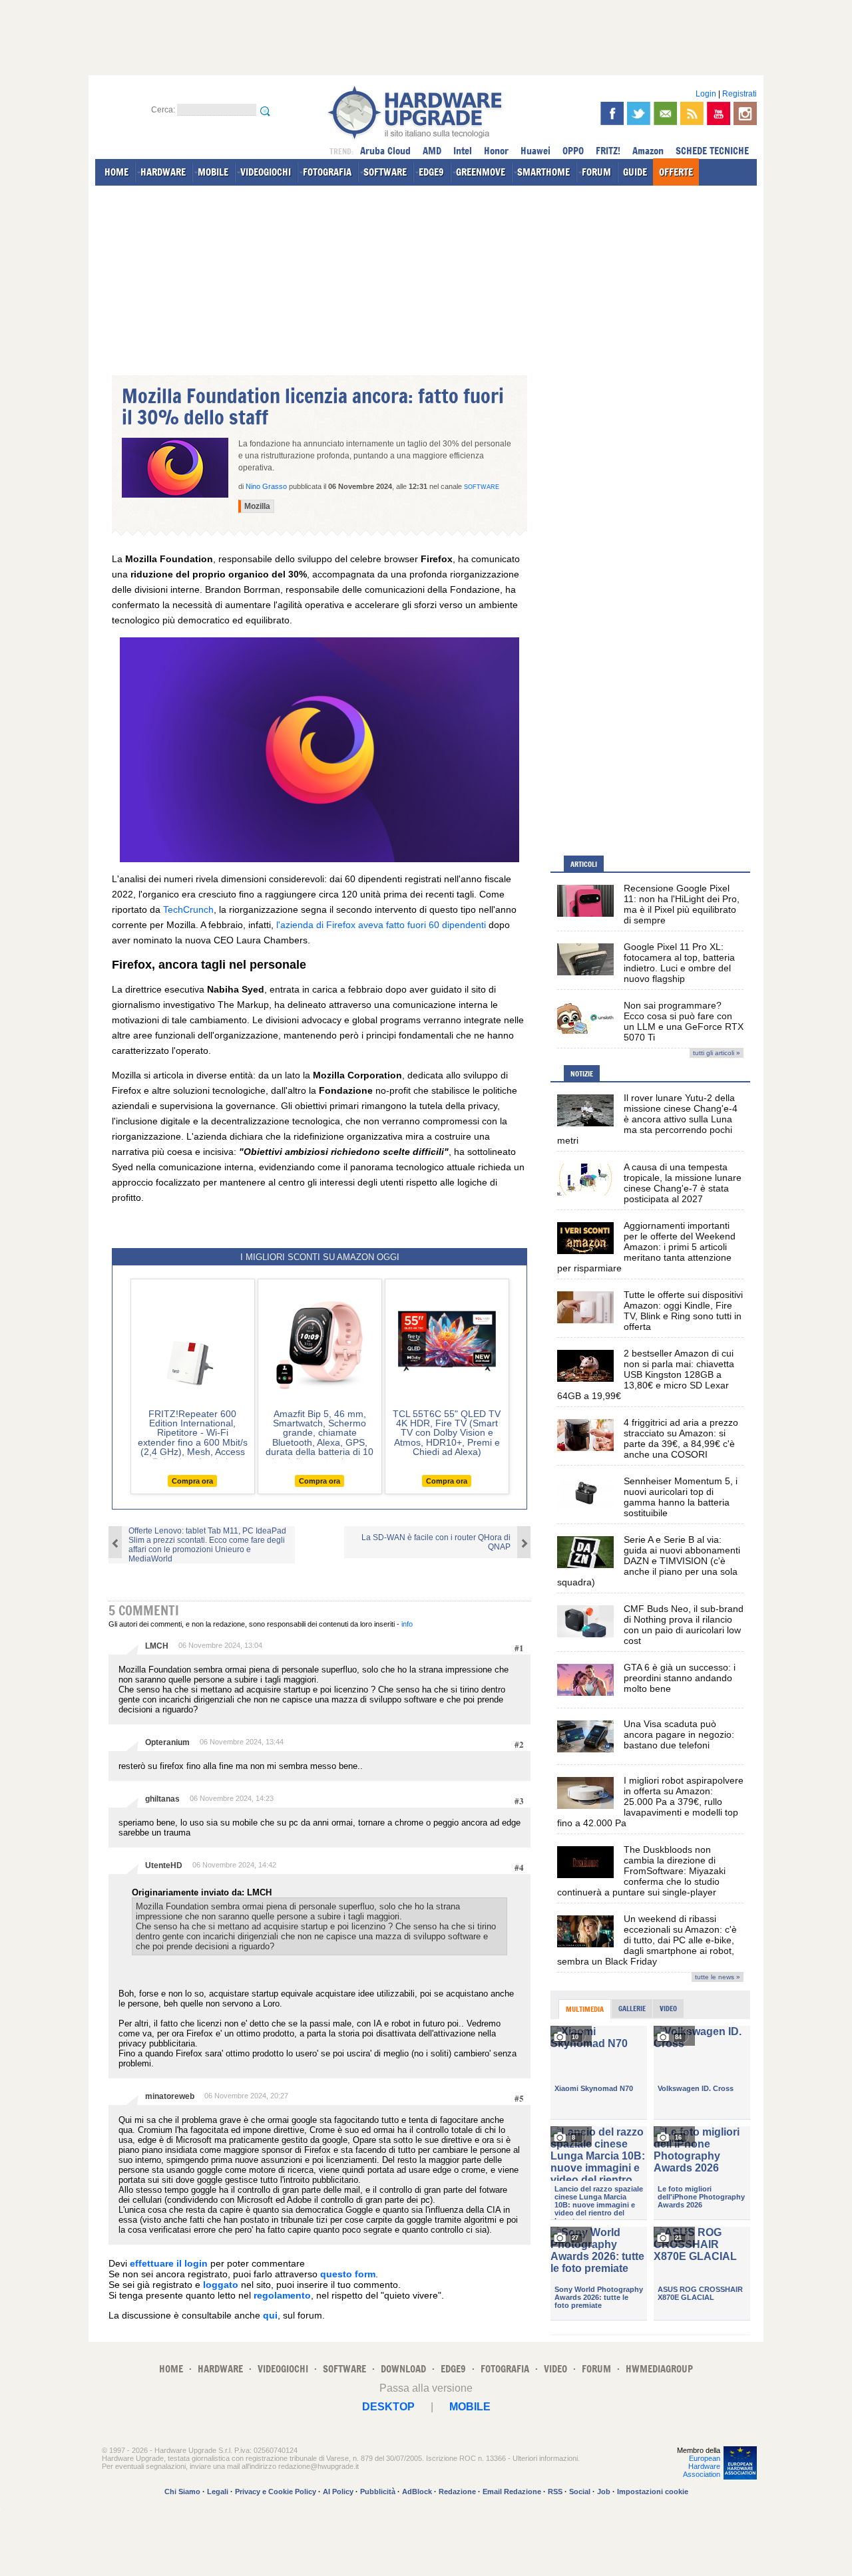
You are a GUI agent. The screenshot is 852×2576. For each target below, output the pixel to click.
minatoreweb (170, 2096)
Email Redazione (512, 2492)
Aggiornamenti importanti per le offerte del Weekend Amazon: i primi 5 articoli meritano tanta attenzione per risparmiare (646, 1247)
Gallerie (632, 2009)
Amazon (648, 151)
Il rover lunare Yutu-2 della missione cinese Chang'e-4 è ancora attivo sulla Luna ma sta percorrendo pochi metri (647, 1119)
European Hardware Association (702, 2466)
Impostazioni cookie (653, 2492)
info (407, 1624)
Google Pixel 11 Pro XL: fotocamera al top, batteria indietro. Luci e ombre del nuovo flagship (679, 963)
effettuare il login (169, 2263)
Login (706, 94)
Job (604, 2492)
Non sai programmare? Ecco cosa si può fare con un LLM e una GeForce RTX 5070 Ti (684, 1021)
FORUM (596, 172)
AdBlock (417, 2492)
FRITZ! (608, 151)
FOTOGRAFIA (327, 172)
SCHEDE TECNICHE (712, 151)
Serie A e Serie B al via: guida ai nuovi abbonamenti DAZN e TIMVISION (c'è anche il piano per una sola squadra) (649, 1561)
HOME (116, 172)
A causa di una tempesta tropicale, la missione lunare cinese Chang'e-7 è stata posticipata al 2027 (683, 1183)
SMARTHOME (543, 172)
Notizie (582, 1074)
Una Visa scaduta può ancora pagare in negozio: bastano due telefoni (679, 1734)
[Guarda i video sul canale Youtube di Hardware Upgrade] (719, 113)
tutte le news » (718, 1977)
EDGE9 (431, 172)
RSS (555, 2492)
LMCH (157, 1646)
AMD (432, 151)
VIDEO (555, 2369)
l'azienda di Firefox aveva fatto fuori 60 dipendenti (381, 925)
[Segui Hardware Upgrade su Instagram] (745, 113)
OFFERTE (676, 172)
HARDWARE (163, 172)
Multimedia (585, 2009)
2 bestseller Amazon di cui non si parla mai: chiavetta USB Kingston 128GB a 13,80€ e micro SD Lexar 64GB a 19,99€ (646, 1374)
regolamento (282, 2295)
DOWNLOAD (403, 2369)
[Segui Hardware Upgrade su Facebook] (612, 113)
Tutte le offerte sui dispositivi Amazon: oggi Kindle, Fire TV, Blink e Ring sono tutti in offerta (683, 1311)
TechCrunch (188, 909)
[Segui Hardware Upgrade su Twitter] (639, 113)
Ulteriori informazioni (545, 2458)
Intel (463, 151)
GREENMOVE (481, 172)
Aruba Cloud (385, 151)
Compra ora (192, 1481)
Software (482, 487)
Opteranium (167, 1742)
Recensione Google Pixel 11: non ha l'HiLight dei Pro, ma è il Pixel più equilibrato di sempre (682, 904)
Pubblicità (378, 2492)
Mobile (470, 2407)
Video (668, 2009)
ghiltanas (162, 1799)
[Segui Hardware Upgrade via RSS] (692, 113)
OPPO (573, 151)
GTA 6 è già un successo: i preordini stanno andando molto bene (680, 1678)
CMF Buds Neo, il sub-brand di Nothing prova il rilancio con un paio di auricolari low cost (684, 1625)
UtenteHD (164, 1865)
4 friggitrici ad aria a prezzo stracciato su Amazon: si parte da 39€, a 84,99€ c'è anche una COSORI (681, 1438)
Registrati (740, 94)
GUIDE (635, 172)
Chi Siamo (182, 2492)
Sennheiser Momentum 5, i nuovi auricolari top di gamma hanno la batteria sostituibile (681, 1497)
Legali (218, 2492)
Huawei (535, 151)
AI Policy (338, 2492)
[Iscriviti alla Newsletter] (665, 113)
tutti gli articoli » (717, 1053)
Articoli (584, 864)
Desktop (388, 2407)
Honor (496, 151)
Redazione (457, 2492)
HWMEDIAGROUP (659, 2369)
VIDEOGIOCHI (266, 172)
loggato (221, 2285)
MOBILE (213, 172)
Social (580, 2492)
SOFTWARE (385, 172)
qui (270, 2315)
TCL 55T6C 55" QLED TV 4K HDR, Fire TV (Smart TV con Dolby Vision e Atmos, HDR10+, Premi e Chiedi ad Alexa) (447, 1433)
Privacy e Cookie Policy (276, 2492)
